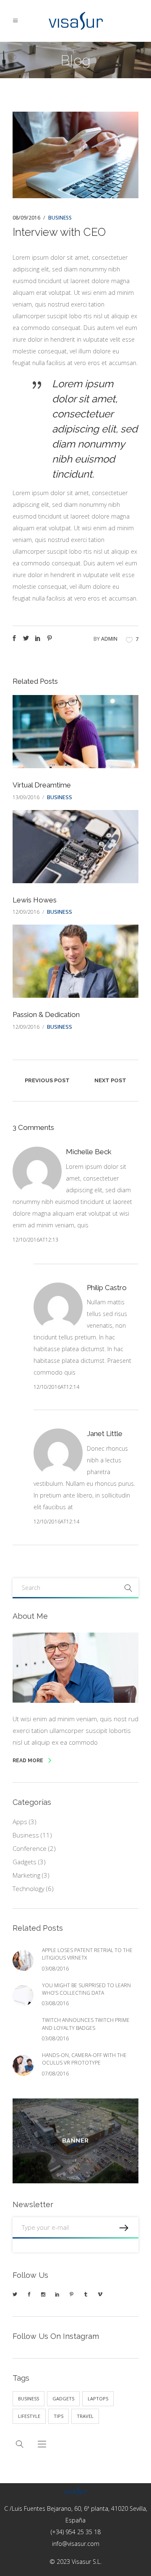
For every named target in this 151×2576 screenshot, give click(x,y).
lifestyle (29, 2416)
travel (85, 2416)
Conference (30, 1848)
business (29, 2398)
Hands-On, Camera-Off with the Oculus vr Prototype (84, 2059)
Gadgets (25, 1862)
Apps (20, 1822)
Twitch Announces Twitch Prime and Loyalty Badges (86, 2024)
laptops (98, 2398)
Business (60, 218)
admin (109, 639)
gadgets (63, 2398)
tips (59, 2416)
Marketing (26, 1875)
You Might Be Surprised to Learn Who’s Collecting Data (86, 1989)
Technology (29, 1889)
